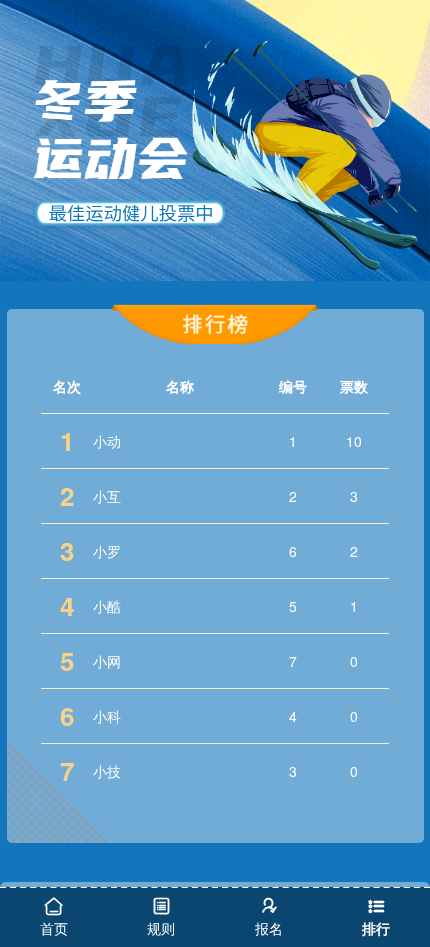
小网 (107, 661)
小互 (107, 496)
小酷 (107, 606)
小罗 (107, 551)
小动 (107, 441)
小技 (107, 771)
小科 (107, 716)
